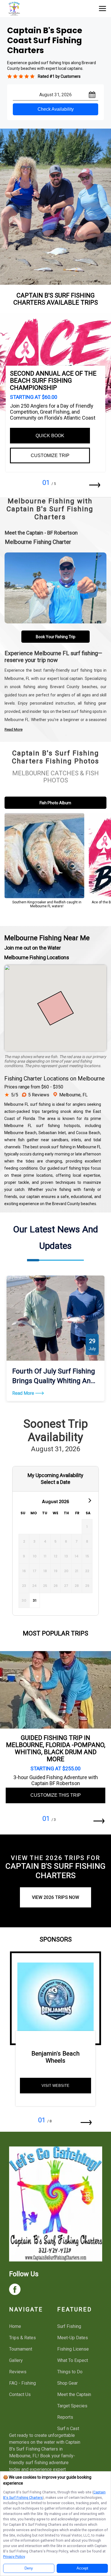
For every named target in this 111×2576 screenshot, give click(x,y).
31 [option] (35, 1600)
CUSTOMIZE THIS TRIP (56, 1795)
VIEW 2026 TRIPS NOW (55, 1897)
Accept (82, 2568)
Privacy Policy (14, 2557)
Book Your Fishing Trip (56, 637)
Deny (29, 2568)
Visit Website (55, 2086)
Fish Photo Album (55, 803)
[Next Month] (89, 1500)
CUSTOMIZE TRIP (50, 455)
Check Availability (56, 109)
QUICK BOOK (50, 436)
